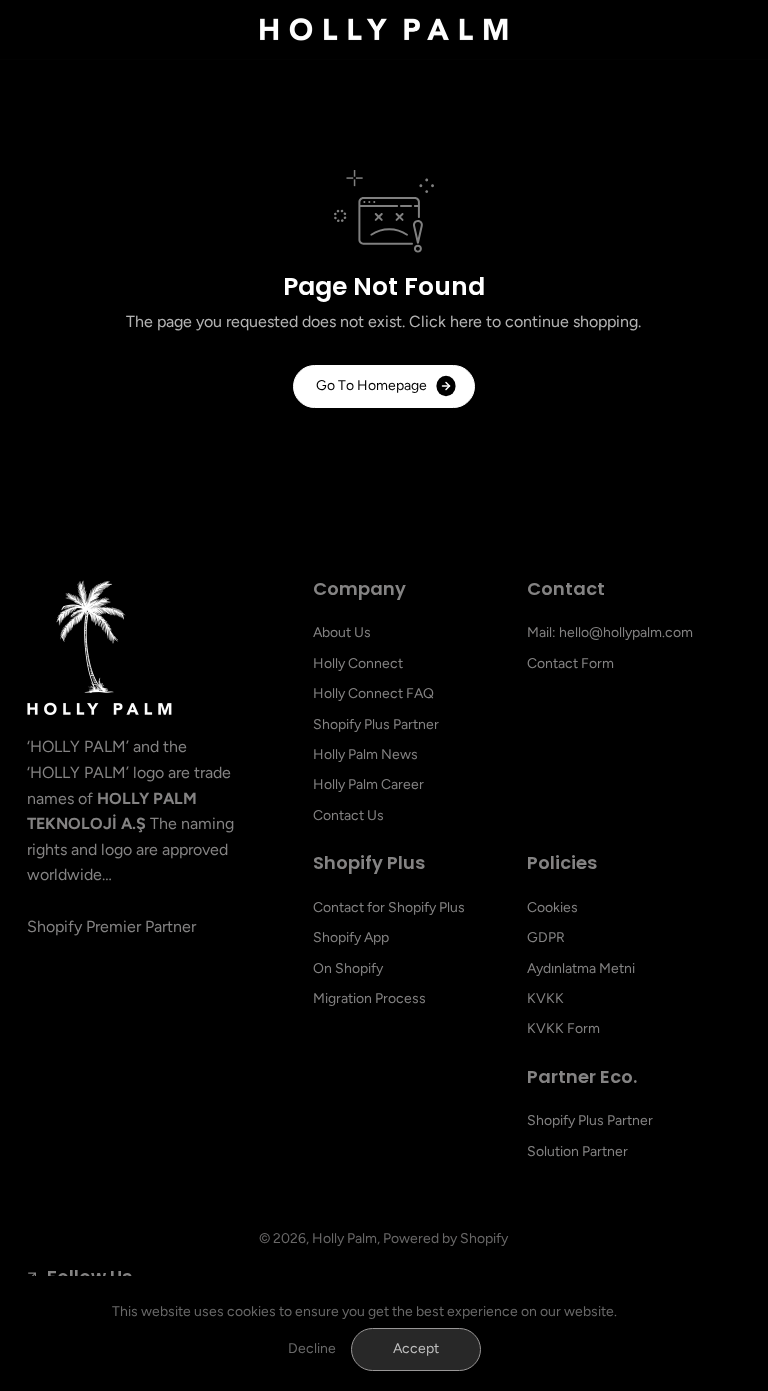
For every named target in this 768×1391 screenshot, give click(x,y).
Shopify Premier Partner (111, 926)
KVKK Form (563, 1028)
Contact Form (570, 663)
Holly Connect (358, 663)
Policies (562, 863)
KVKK (545, 998)
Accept (416, 1348)
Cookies (552, 907)
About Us (342, 632)
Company (359, 589)
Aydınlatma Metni (581, 968)
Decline (312, 1348)
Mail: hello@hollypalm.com (610, 632)
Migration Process (369, 998)
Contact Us (348, 815)
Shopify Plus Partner (376, 724)
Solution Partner (577, 1151)
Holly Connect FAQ (373, 693)
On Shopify (348, 968)
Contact (566, 589)
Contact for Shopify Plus (389, 907)
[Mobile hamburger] (54, 30)
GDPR (546, 937)
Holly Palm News (365, 754)
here (466, 321)
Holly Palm (344, 1238)
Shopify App (351, 937)
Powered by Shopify (445, 1238)
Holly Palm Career (368, 784)
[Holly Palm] (384, 29)
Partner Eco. (582, 1077)
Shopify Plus (369, 863)
